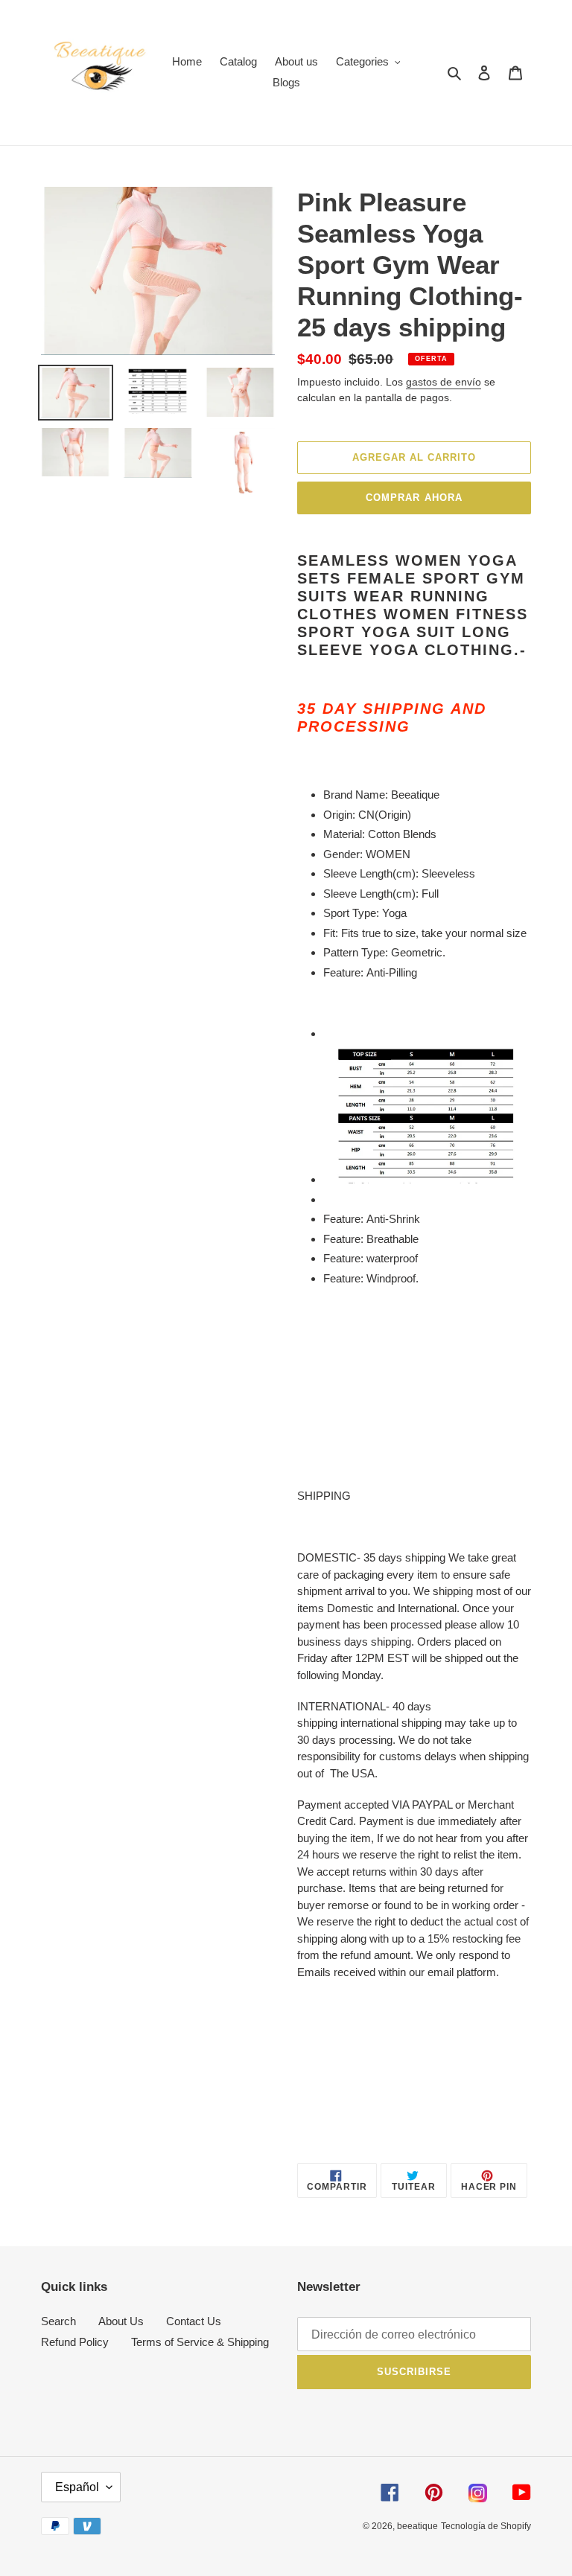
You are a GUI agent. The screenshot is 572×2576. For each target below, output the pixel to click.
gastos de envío (444, 382)
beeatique (417, 2526)
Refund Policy (75, 2342)
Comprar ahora (414, 498)
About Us (121, 2321)
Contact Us (194, 2321)
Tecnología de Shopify (486, 2526)
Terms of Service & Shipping (200, 2342)
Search (58, 2321)
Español (77, 2487)
